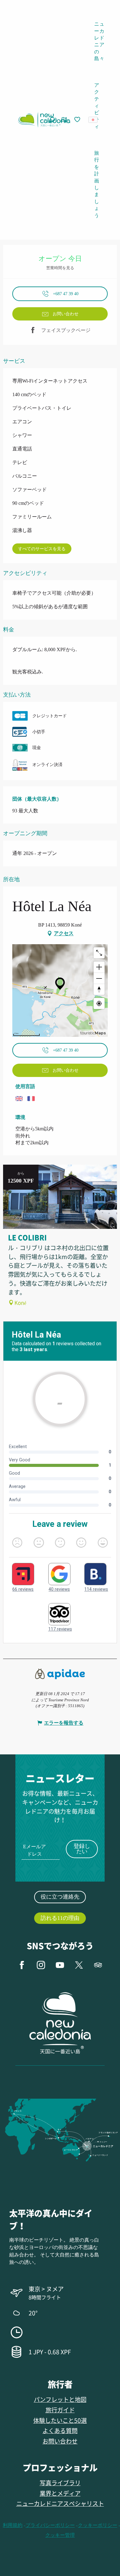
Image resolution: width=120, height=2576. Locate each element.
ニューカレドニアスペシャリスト (60, 2503)
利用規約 (13, 2525)
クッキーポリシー (98, 2525)
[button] (95, 120)
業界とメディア (60, 2493)
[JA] (93, 120)
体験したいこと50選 (60, 2420)
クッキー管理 (60, 2535)
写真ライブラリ (60, 2483)
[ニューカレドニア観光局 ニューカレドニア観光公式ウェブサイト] (44, 120)
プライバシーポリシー (50, 2525)
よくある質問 (60, 2430)
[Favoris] (78, 120)
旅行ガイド (60, 2410)
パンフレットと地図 (60, 2399)
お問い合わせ (60, 2441)
